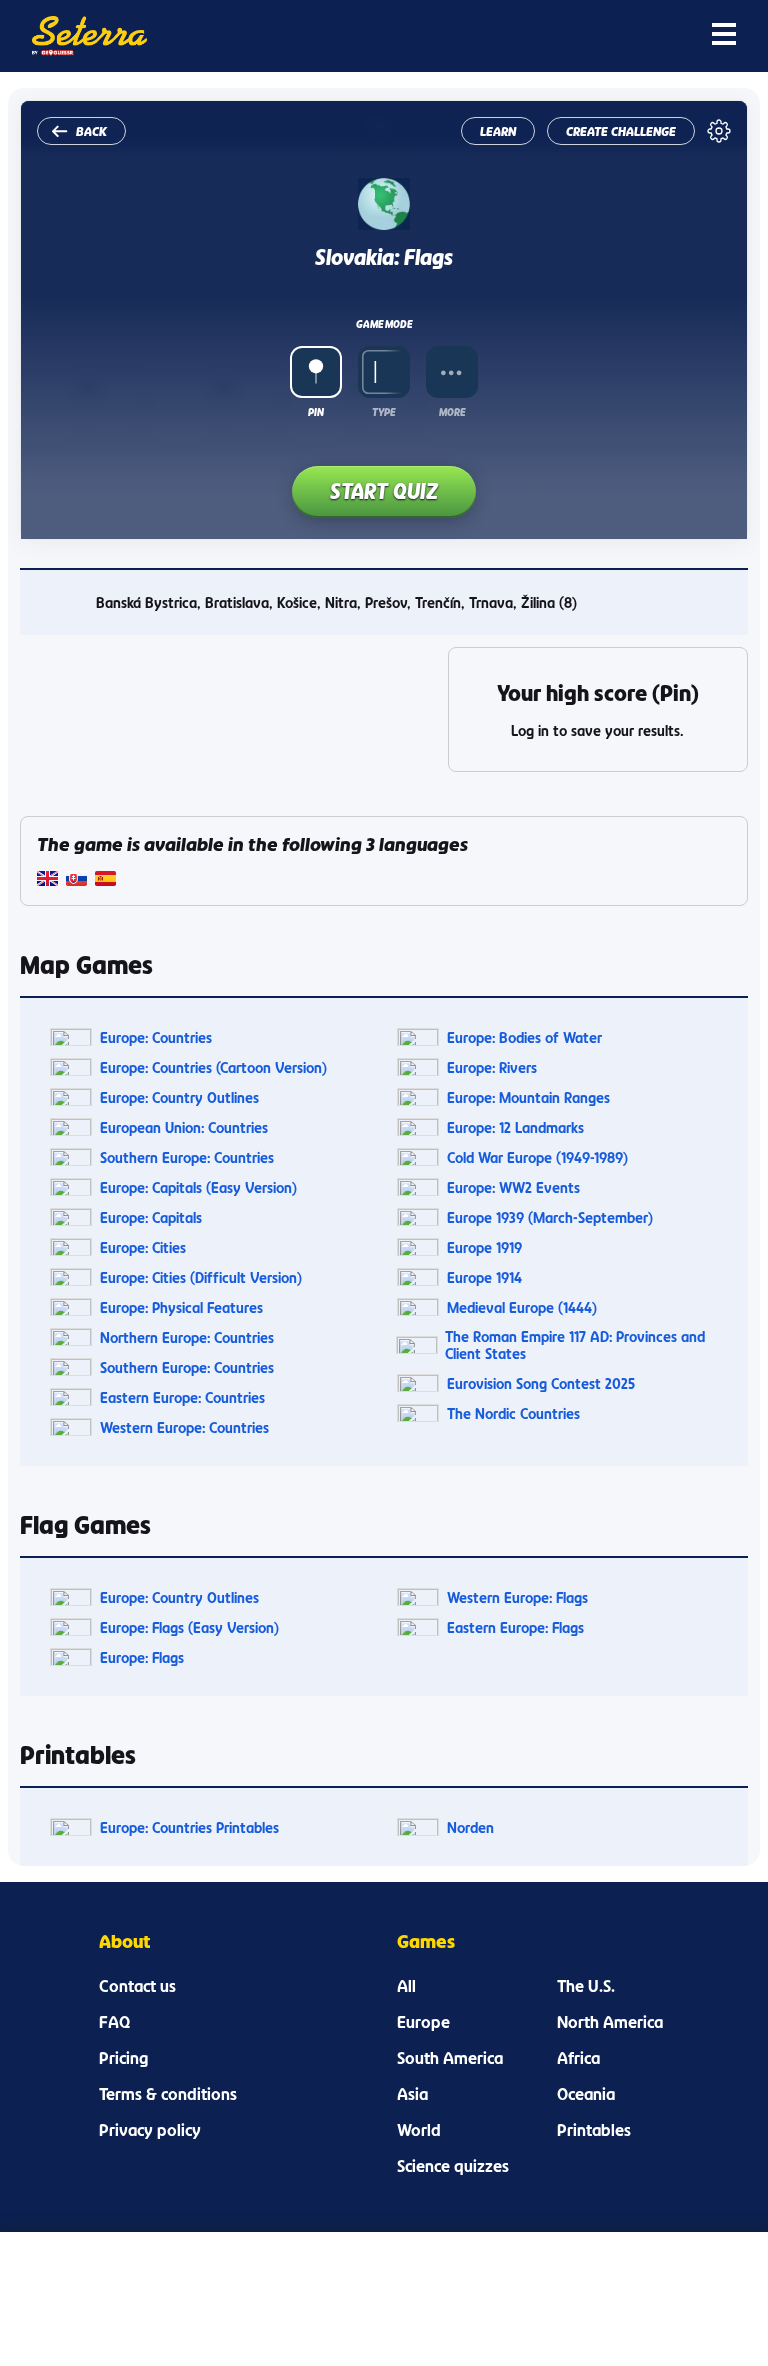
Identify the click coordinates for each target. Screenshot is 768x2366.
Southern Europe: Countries (187, 1157)
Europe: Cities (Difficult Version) (201, 1277)
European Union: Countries (184, 1127)
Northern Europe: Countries (187, 1337)
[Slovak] (76, 880)
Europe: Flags (142, 1657)
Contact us (137, 1986)
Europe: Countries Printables (189, 1827)
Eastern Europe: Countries (182, 1397)
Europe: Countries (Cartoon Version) (213, 1067)
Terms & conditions (168, 2094)
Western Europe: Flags (517, 1597)
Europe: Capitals (151, 1217)
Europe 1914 (484, 1277)
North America (610, 2022)
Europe (423, 2022)
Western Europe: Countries (184, 1427)
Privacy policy (150, 2130)
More (452, 412)
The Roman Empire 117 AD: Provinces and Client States (575, 1345)
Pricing (123, 2058)
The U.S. (586, 1986)
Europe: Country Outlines (179, 1097)
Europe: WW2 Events (513, 1187)
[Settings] (719, 131)
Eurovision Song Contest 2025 (541, 1383)
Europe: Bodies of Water (524, 1037)
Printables (594, 2130)
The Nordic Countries (513, 1413)
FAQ (114, 2022)
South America (450, 2058)
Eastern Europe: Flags (515, 1627)
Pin (316, 412)
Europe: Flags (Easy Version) (189, 1627)
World (419, 2130)
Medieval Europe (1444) (522, 1307)
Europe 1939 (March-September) (550, 1217)
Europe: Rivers (492, 1067)
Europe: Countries (156, 1037)
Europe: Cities (143, 1247)
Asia (412, 2094)
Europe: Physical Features (181, 1307)
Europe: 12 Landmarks (515, 1127)
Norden (470, 1827)
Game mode (384, 324)
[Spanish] (105, 880)
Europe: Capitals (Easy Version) (198, 1187)
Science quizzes (453, 2166)
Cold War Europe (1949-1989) (537, 1157)
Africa (578, 2058)
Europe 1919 (484, 1247)
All (406, 1986)
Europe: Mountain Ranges (528, 1097)
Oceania (586, 2094)
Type (383, 412)
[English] (47, 880)
